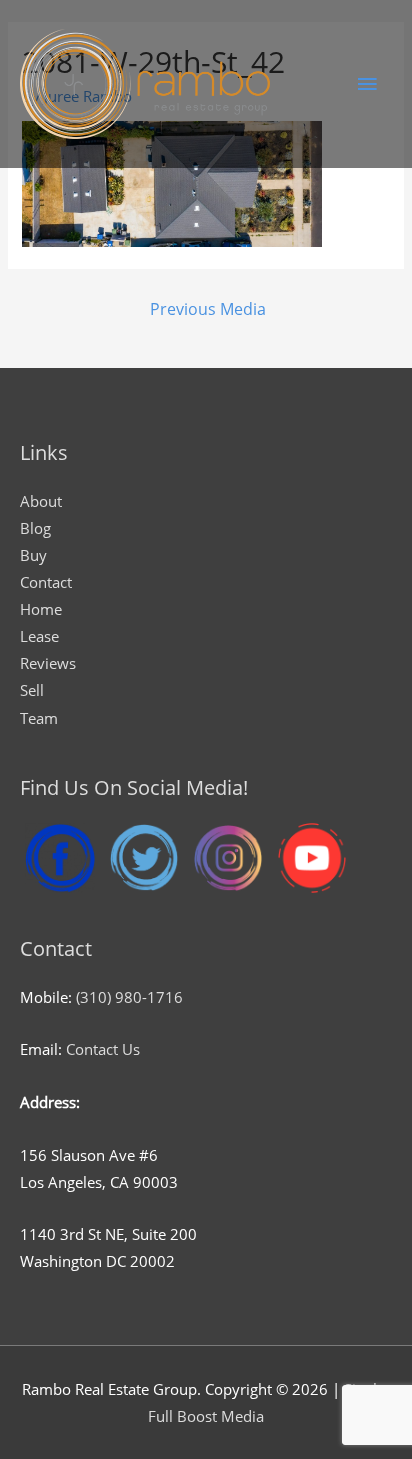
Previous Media (208, 309)
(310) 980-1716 (129, 997)
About (41, 501)
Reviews (48, 663)
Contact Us (103, 1049)
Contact (46, 582)
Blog (35, 528)
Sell (32, 690)
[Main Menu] (367, 84)
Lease (39, 636)
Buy (33, 555)
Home (41, 609)
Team (39, 718)
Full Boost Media (206, 1416)
